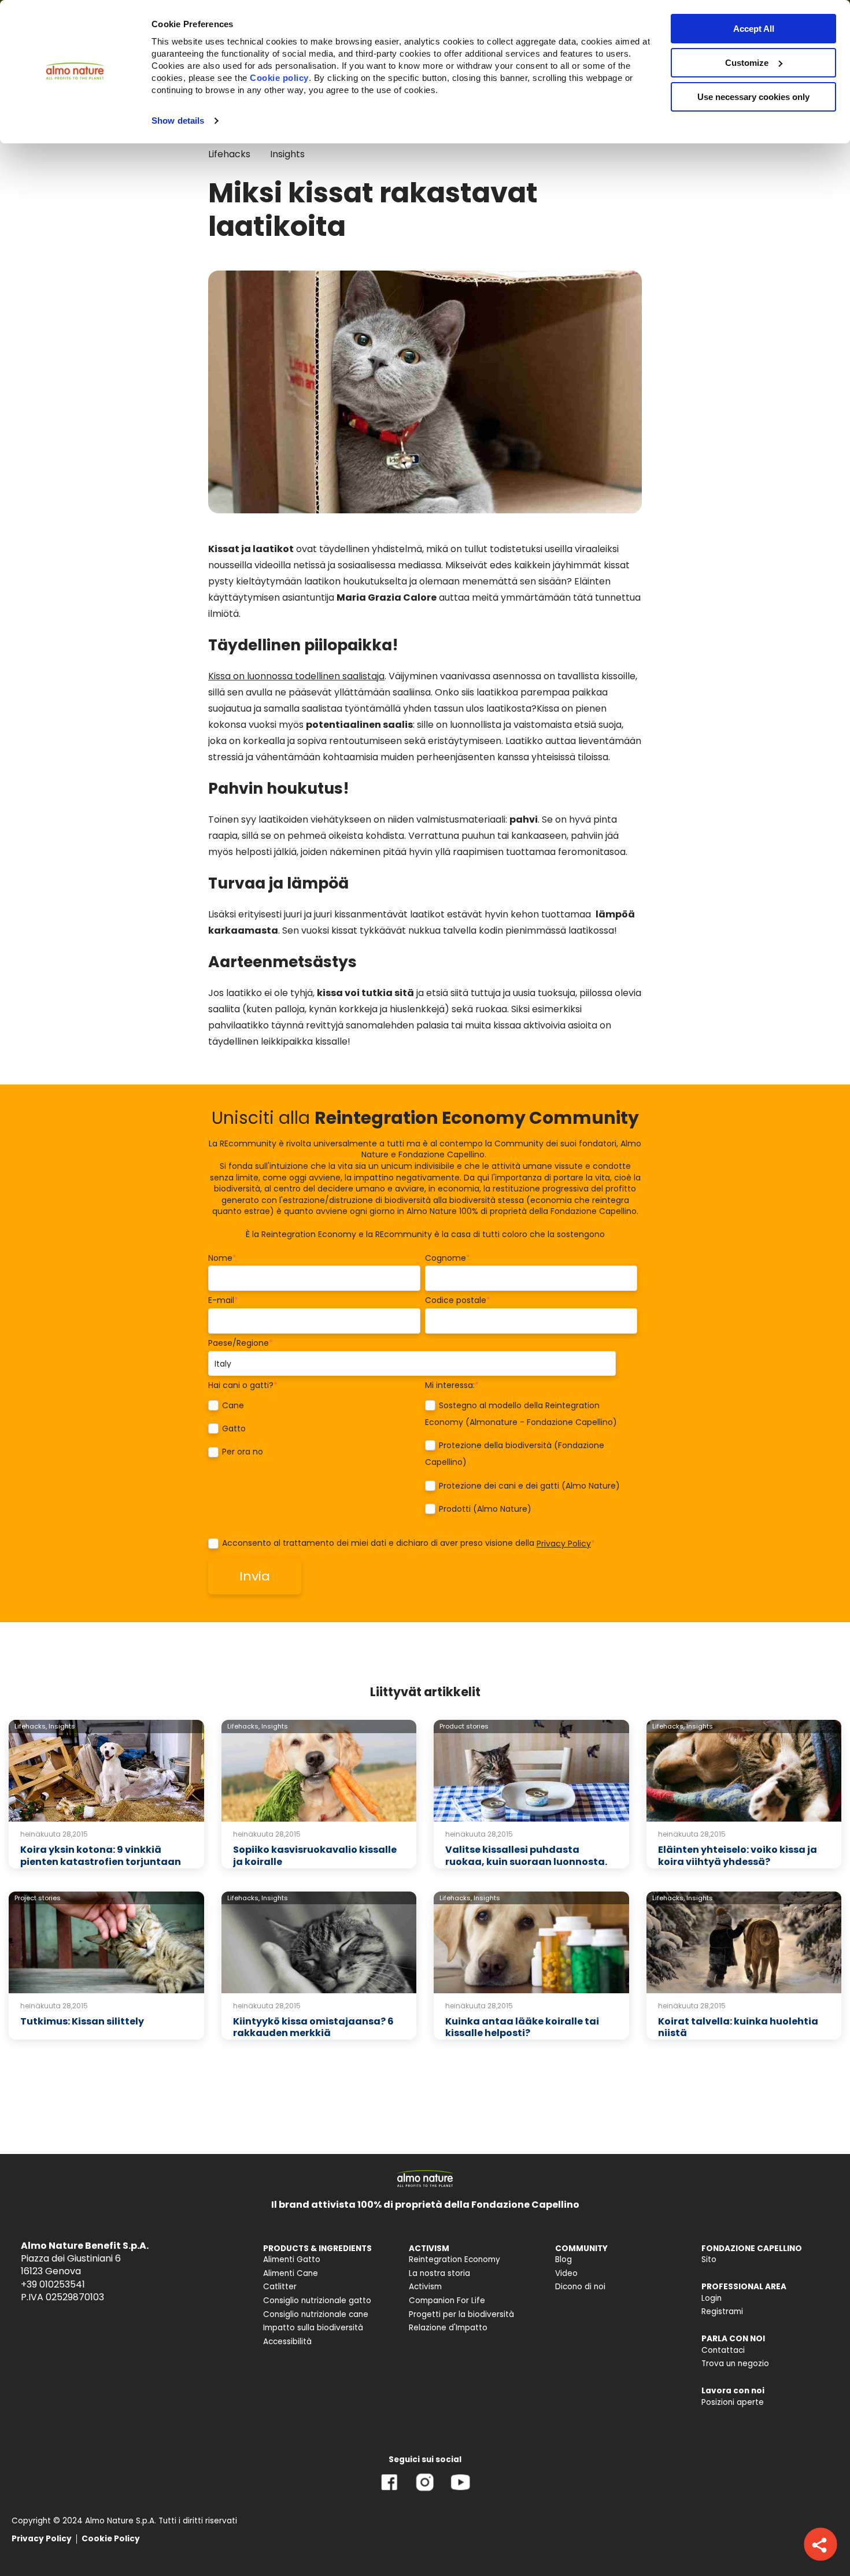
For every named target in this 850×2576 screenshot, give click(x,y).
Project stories (38, 1898)
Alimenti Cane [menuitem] (291, 2273)
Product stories (464, 1726)
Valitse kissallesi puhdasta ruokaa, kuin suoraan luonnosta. (526, 1856)
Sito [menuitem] (709, 2259)
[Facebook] (389, 2491)
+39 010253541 (53, 2284)
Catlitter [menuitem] (280, 2287)
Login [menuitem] (712, 2298)
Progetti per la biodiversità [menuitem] (461, 2314)
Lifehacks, (31, 1726)
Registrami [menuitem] (722, 2312)
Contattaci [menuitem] (723, 2350)
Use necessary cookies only (753, 97)
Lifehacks (229, 154)
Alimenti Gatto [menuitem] (292, 2259)
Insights (287, 154)
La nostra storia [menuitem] (439, 2273)
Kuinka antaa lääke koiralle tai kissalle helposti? (522, 2027)
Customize (747, 63)
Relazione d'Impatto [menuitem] (448, 2328)
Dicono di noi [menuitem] (580, 2287)
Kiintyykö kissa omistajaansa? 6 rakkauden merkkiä (313, 2027)
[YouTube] (460, 2491)
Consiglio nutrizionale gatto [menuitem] (317, 2301)
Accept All (754, 29)
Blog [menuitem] (563, 2259)
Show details (178, 121)
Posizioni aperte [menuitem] (733, 2402)
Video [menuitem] (566, 2273)
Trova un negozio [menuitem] (735, 2364)
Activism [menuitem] (425, 2287)
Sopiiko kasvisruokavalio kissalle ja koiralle (315, 1856)
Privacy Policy (564, 1544)
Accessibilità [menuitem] (287, 2342)
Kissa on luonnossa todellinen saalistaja (296, 676)
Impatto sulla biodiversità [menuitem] (313, 2328)
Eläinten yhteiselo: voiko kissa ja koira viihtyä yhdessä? (738, 1856)
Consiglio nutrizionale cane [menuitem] (316, 2314)
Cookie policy (279, 78)
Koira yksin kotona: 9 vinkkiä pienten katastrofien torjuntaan (101, 1856)
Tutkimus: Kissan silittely (82, 2021)
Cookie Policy (111, 2539)
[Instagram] (425, 2491)
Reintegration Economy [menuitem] (454, 2259)
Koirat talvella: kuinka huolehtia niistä (738, 2027)
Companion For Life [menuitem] (447, 2301)
